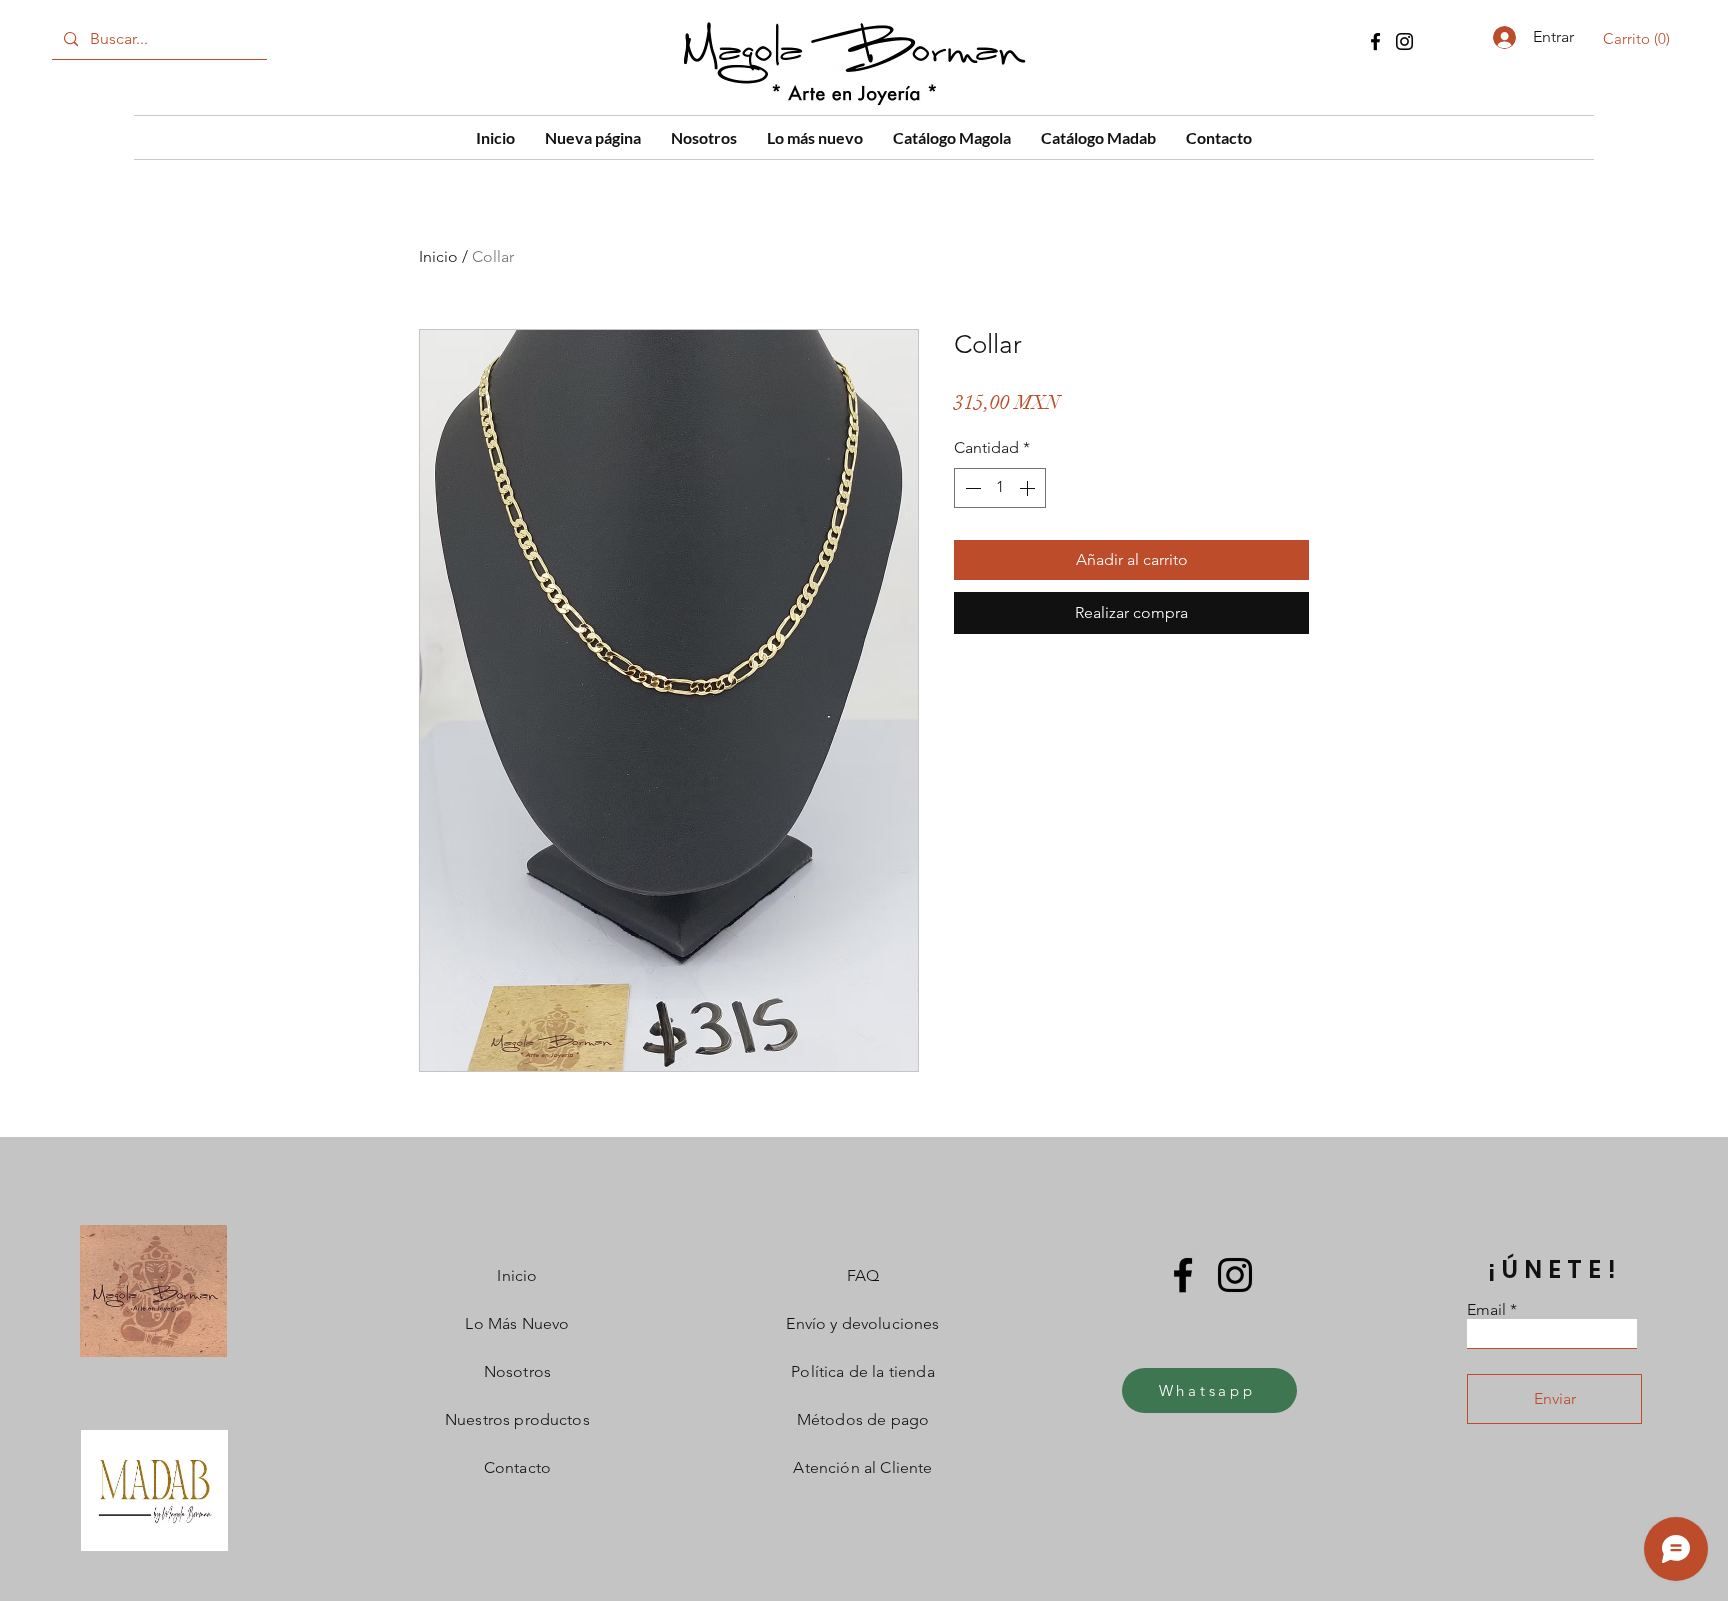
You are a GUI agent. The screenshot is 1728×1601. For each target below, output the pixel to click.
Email (1486, 1310)
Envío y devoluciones (862, 1323)
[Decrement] (971, 488)
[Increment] (1029, 488)
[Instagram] (1404, 41)
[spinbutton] (1000, 488)
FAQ (863, 1275)
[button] (1640, 39)
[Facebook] (1375, 41)
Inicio (438, 256)
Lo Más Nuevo (517, 1323)
